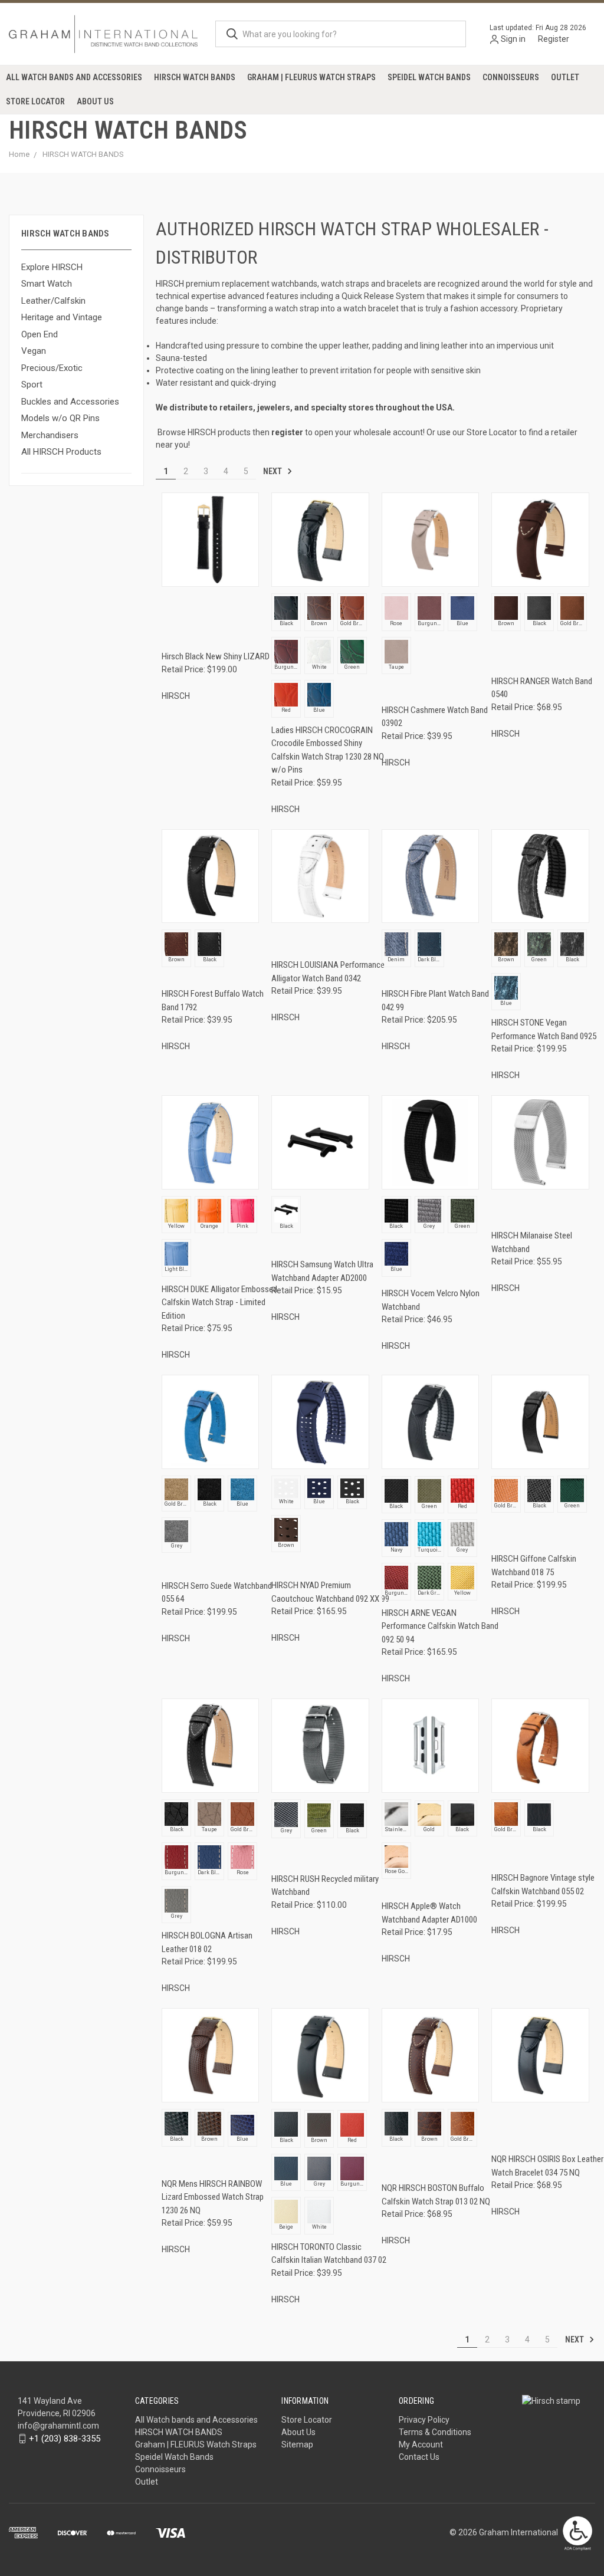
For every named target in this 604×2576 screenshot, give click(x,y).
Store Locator (35, 101)
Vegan (34, 351)
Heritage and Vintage (62, 317)
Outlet (565, 77)
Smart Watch (47, 284)
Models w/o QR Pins (60, 418)
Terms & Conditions (435, 2432)
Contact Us (419, 2457)
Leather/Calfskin (53, 301)
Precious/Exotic (52, 368)
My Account (421, 2444)
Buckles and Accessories (70, 402)
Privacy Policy (424, 2420)
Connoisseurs (511, 77)
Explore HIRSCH (52, 267)
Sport (32, 385)
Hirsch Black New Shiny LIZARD (216, 656)
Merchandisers (50, 435)
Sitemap (297, 2444)
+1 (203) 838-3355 (65, 2439)
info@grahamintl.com (58, 2426)
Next (273, 471)
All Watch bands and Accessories (74, 77)
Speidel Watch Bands (429, 77)
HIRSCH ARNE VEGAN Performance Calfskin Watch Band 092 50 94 (440, 1626)
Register (554, 39)
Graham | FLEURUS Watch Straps (311, 77)
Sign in (513, 39)
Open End (40, 334)
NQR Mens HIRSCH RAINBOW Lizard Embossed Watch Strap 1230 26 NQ (213, 2197)
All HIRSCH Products (61, 452)
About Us (95, 101)
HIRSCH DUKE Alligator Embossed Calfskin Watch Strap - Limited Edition (219, 1302)
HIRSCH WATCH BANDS (195, 77)
